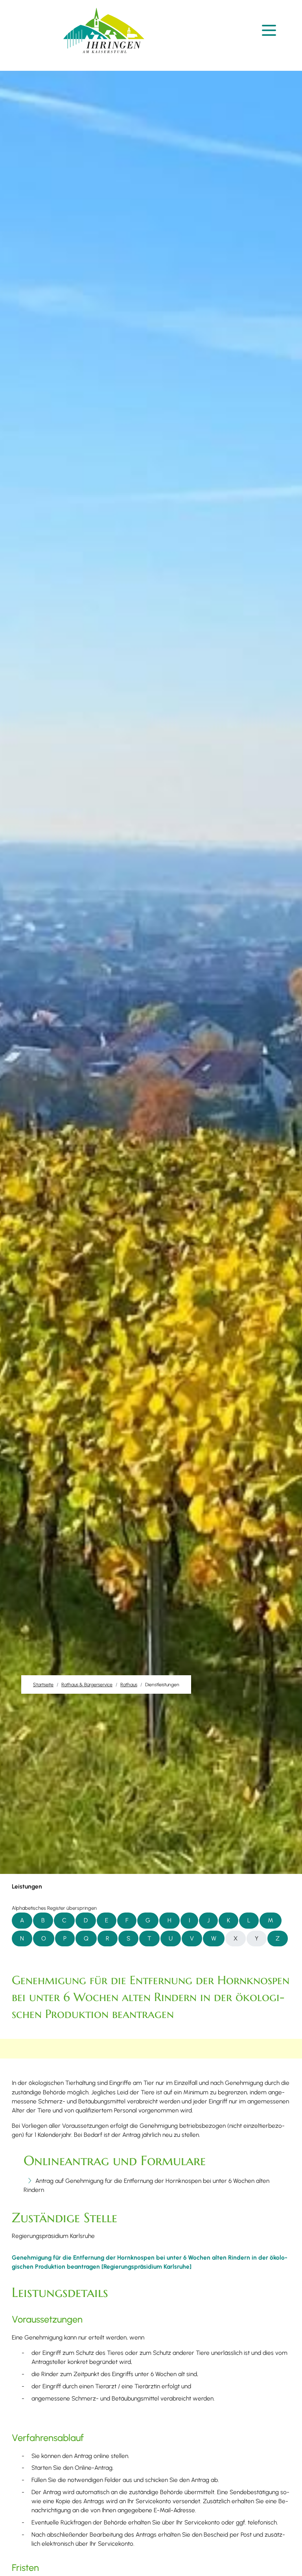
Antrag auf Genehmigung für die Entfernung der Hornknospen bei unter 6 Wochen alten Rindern (146, 2185)
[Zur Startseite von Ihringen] (104, 30)
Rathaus (129, 1684)
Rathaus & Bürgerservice (87, 1684)
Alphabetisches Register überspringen (54, 1908)
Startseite (43, 1684)
